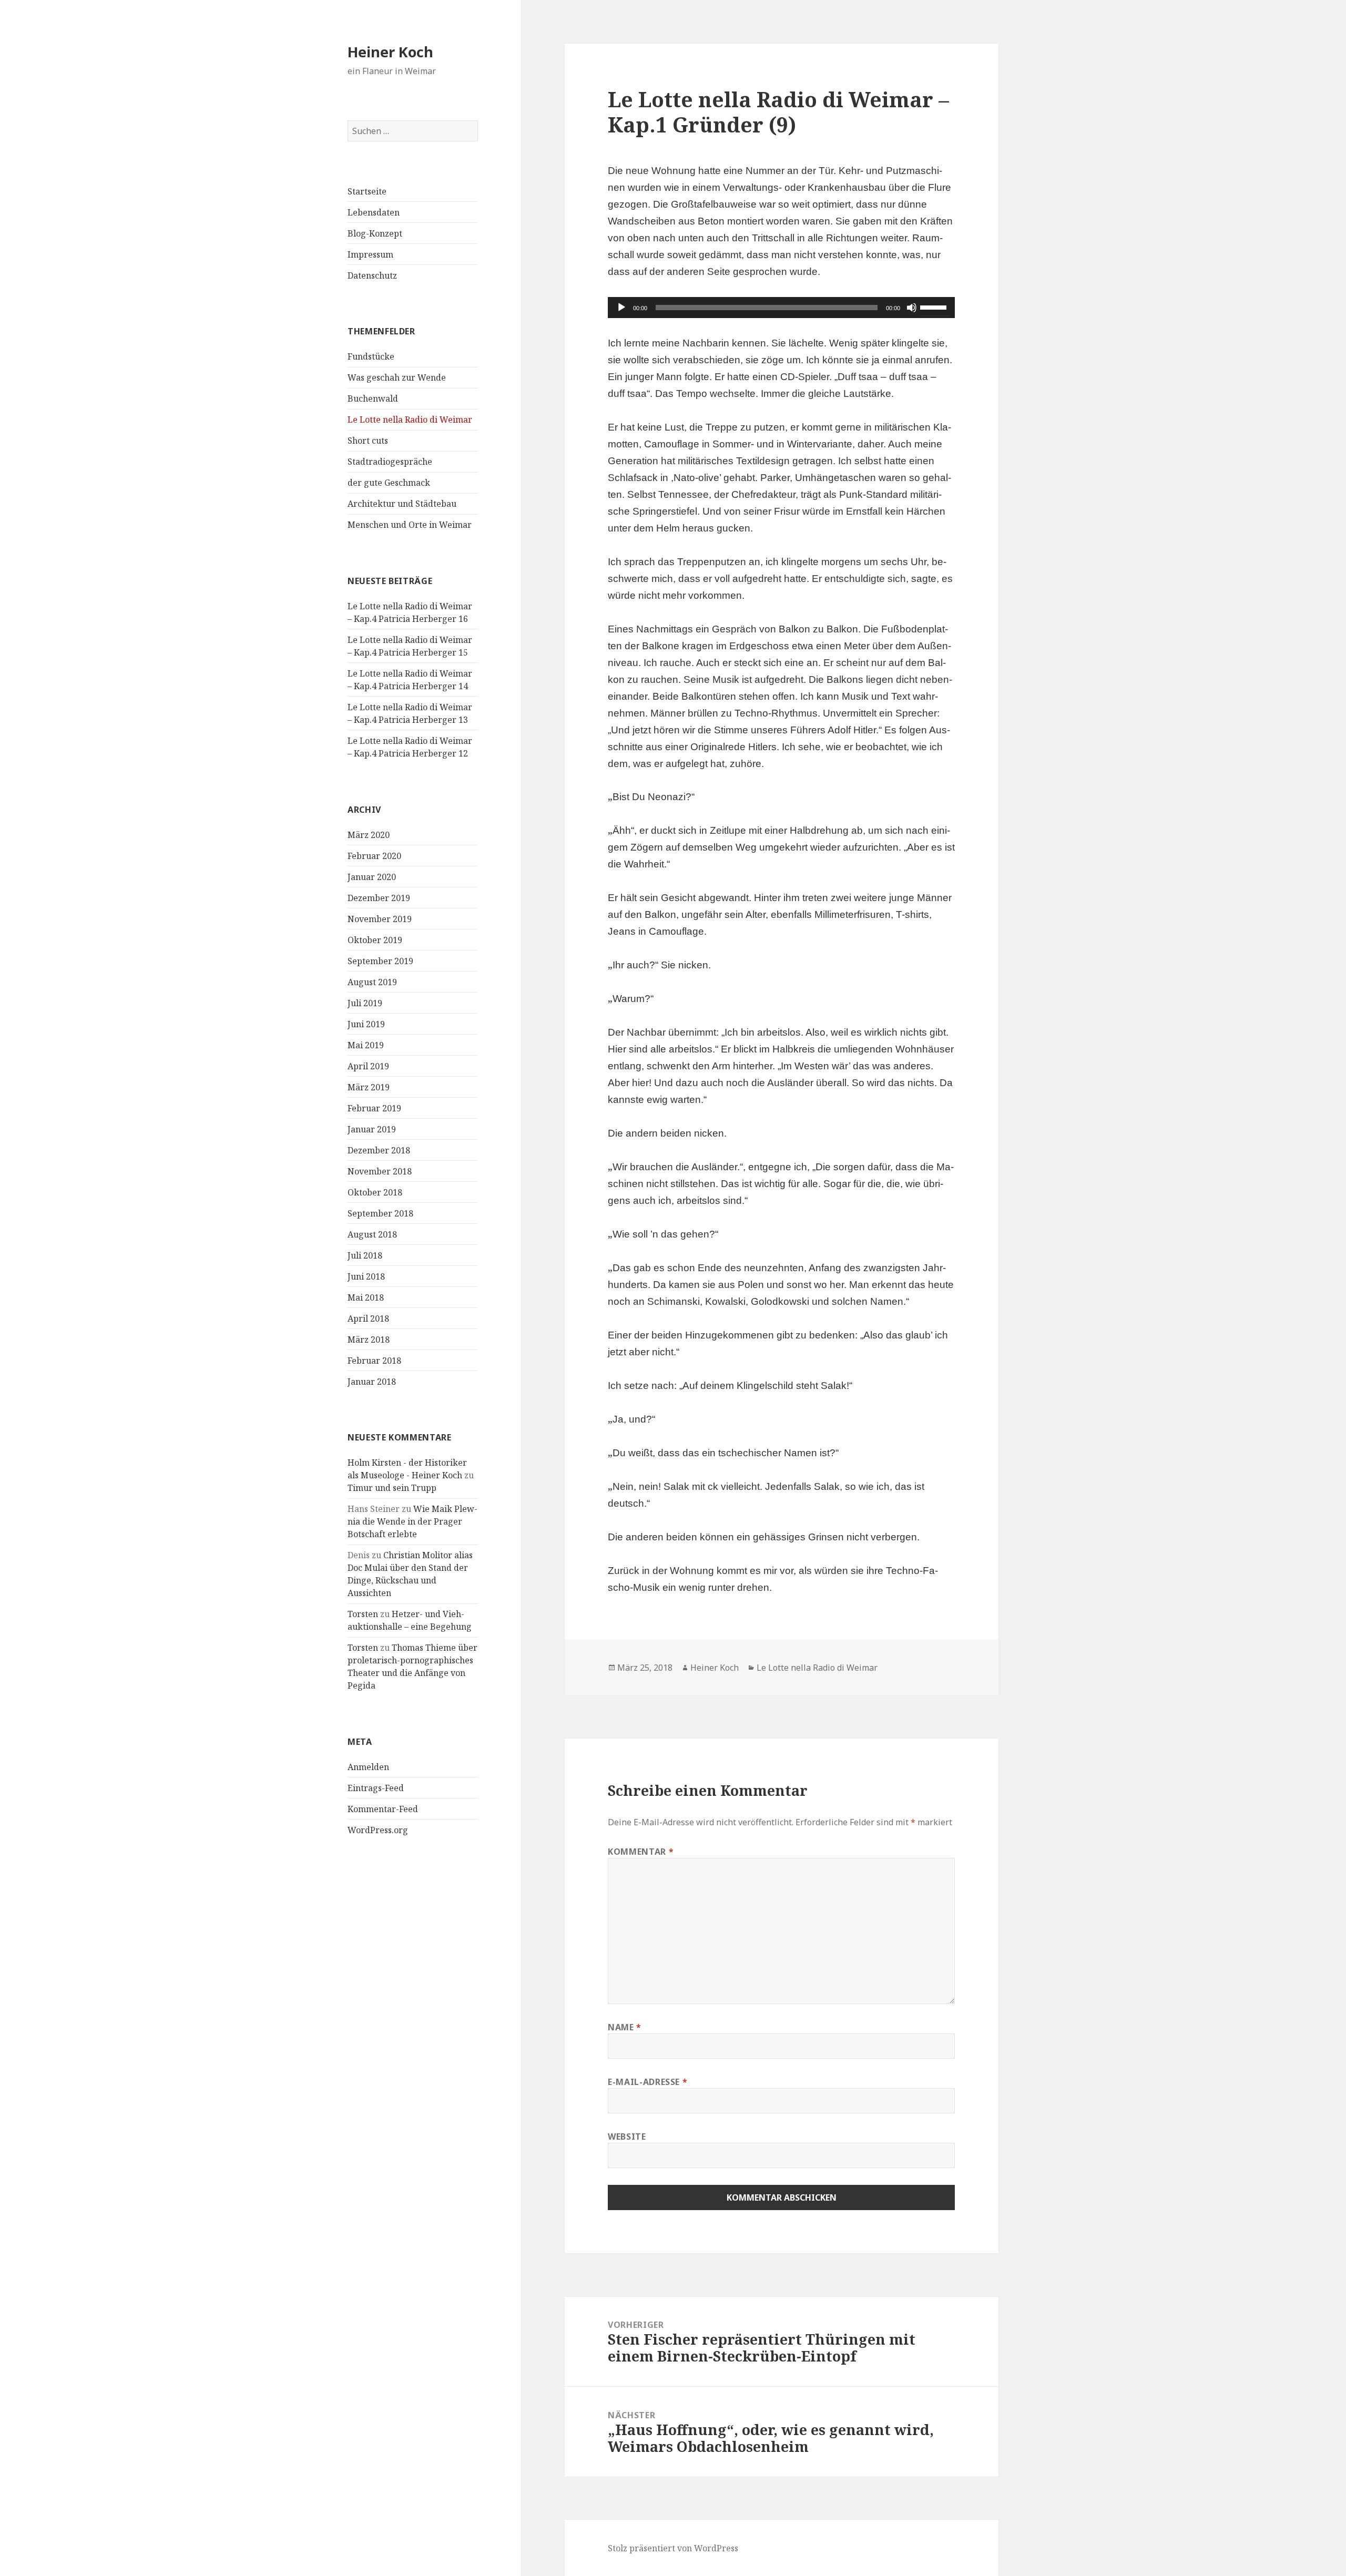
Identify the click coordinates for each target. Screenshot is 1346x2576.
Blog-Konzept (375, 233)
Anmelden (368, 1767)
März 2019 (369, 1087)
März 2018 (369, 1340)
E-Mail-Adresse (647, 2082)
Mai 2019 (366, 1045)
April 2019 (368, 1066)
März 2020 (369, 835)
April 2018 (368, 1318)
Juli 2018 (365, 1255)
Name (625, 2027)
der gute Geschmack (389, 483)
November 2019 (380, 919)
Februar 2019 (374, 1108)
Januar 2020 (372, 877)
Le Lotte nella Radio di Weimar (410, 420)
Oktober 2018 (375, 1192)
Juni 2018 (366, 1276)
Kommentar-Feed (383, 1809)
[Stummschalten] (912, 308)
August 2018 (372, 1234)
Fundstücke (371, 356)
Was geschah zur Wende (397, 377)
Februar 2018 (374, 1361)
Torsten (363, 1614)
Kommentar (641, 1852)
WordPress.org (378, 1830)
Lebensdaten (374, 212)
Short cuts (368, 441)
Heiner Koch (390, 52)
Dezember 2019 (379, 898)
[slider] (935, 306)
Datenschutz (372, 275)
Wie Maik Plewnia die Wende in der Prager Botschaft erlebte (412, 1521)
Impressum (370, 254)
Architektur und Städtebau (402, 504)
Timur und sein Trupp (392, 1488)
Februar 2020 (374, 856)
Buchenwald (373, 398)
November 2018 (380, 1171)
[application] (781, 308)
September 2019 (380, 961)
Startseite (367, 191)
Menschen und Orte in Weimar (410, 525)
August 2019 (372, 982)
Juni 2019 (366, 1024)
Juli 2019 (365, 1003)
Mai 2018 (366, 1297)
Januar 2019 (372, 1129)
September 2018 (380, 1213)
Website (627, 2137)
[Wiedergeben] (621, 308)
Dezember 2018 (379, 1150)
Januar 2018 (372, 1382)
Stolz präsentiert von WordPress (673, 2548)
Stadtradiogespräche (390, 462)
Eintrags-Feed (376, 1788)
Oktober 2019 (375, 940)
